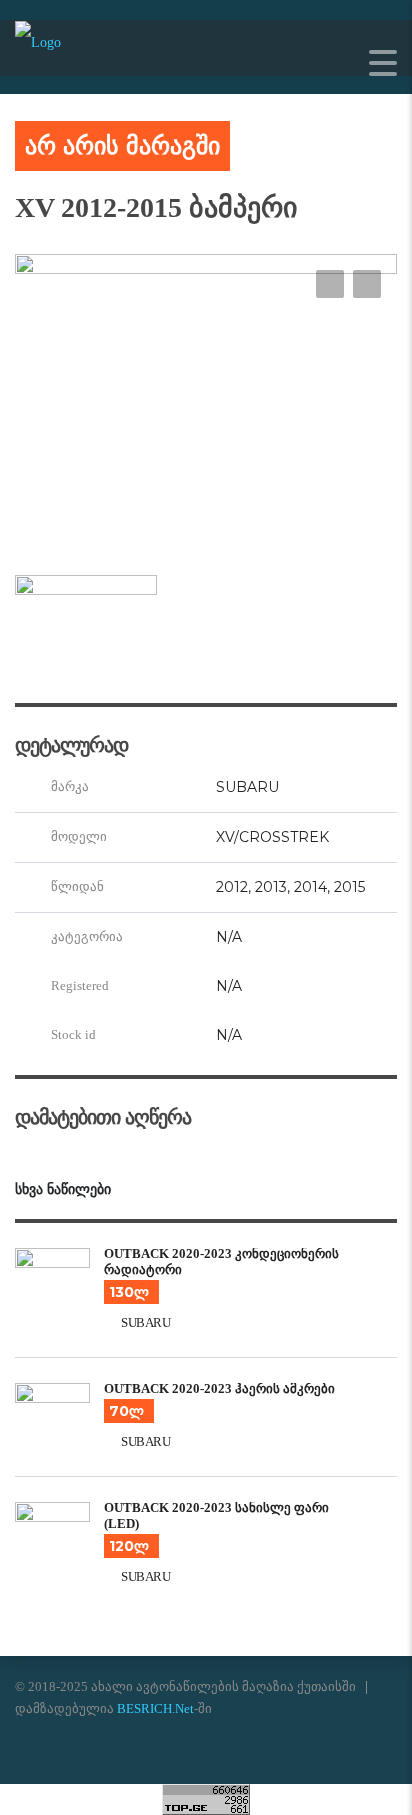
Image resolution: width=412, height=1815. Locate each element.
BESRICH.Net (155, 1708)
